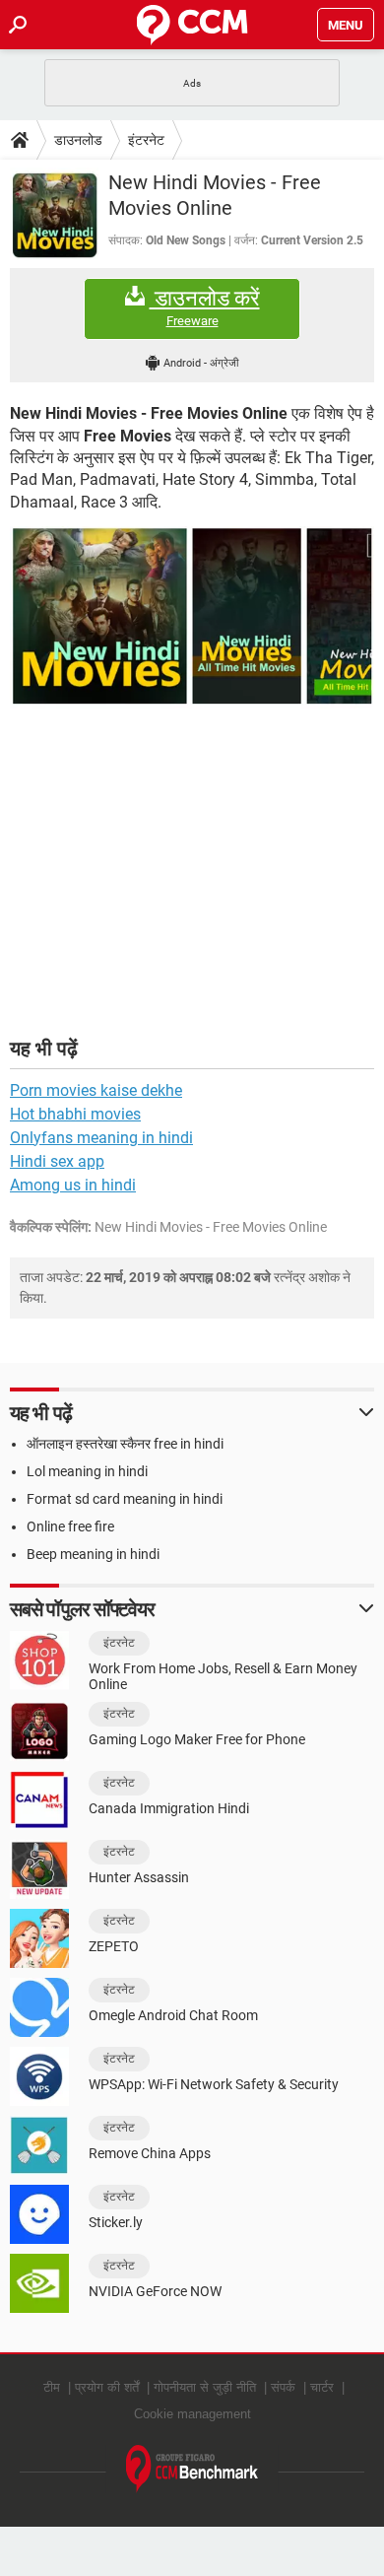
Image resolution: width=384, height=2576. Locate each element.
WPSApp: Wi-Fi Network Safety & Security (214, 2084)
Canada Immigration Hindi (169, 1808)
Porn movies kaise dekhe (96, 1090)
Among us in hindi (73, 1185)
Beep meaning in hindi (93, 1554)
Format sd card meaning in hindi (125, 1499)
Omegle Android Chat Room (173, 2015)
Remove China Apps (150, 2153)
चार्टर (322, 2387)
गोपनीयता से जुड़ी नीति (205, 2387)
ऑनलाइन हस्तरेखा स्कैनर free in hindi (125, 1444)
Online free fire (70, 1526)
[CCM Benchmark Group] (192, 2469)
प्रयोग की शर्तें (107, 2387)
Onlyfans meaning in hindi (101, 1138)
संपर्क (283, 2387)
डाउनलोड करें (205, 307)
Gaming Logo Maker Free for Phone (197, 1739)
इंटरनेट (146, 140)
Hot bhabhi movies (75, 1114)
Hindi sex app (57, 1161)
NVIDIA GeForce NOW (155, 2291)
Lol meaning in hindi (87, 1471)
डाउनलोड (78, 140)
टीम (52, 2387)
